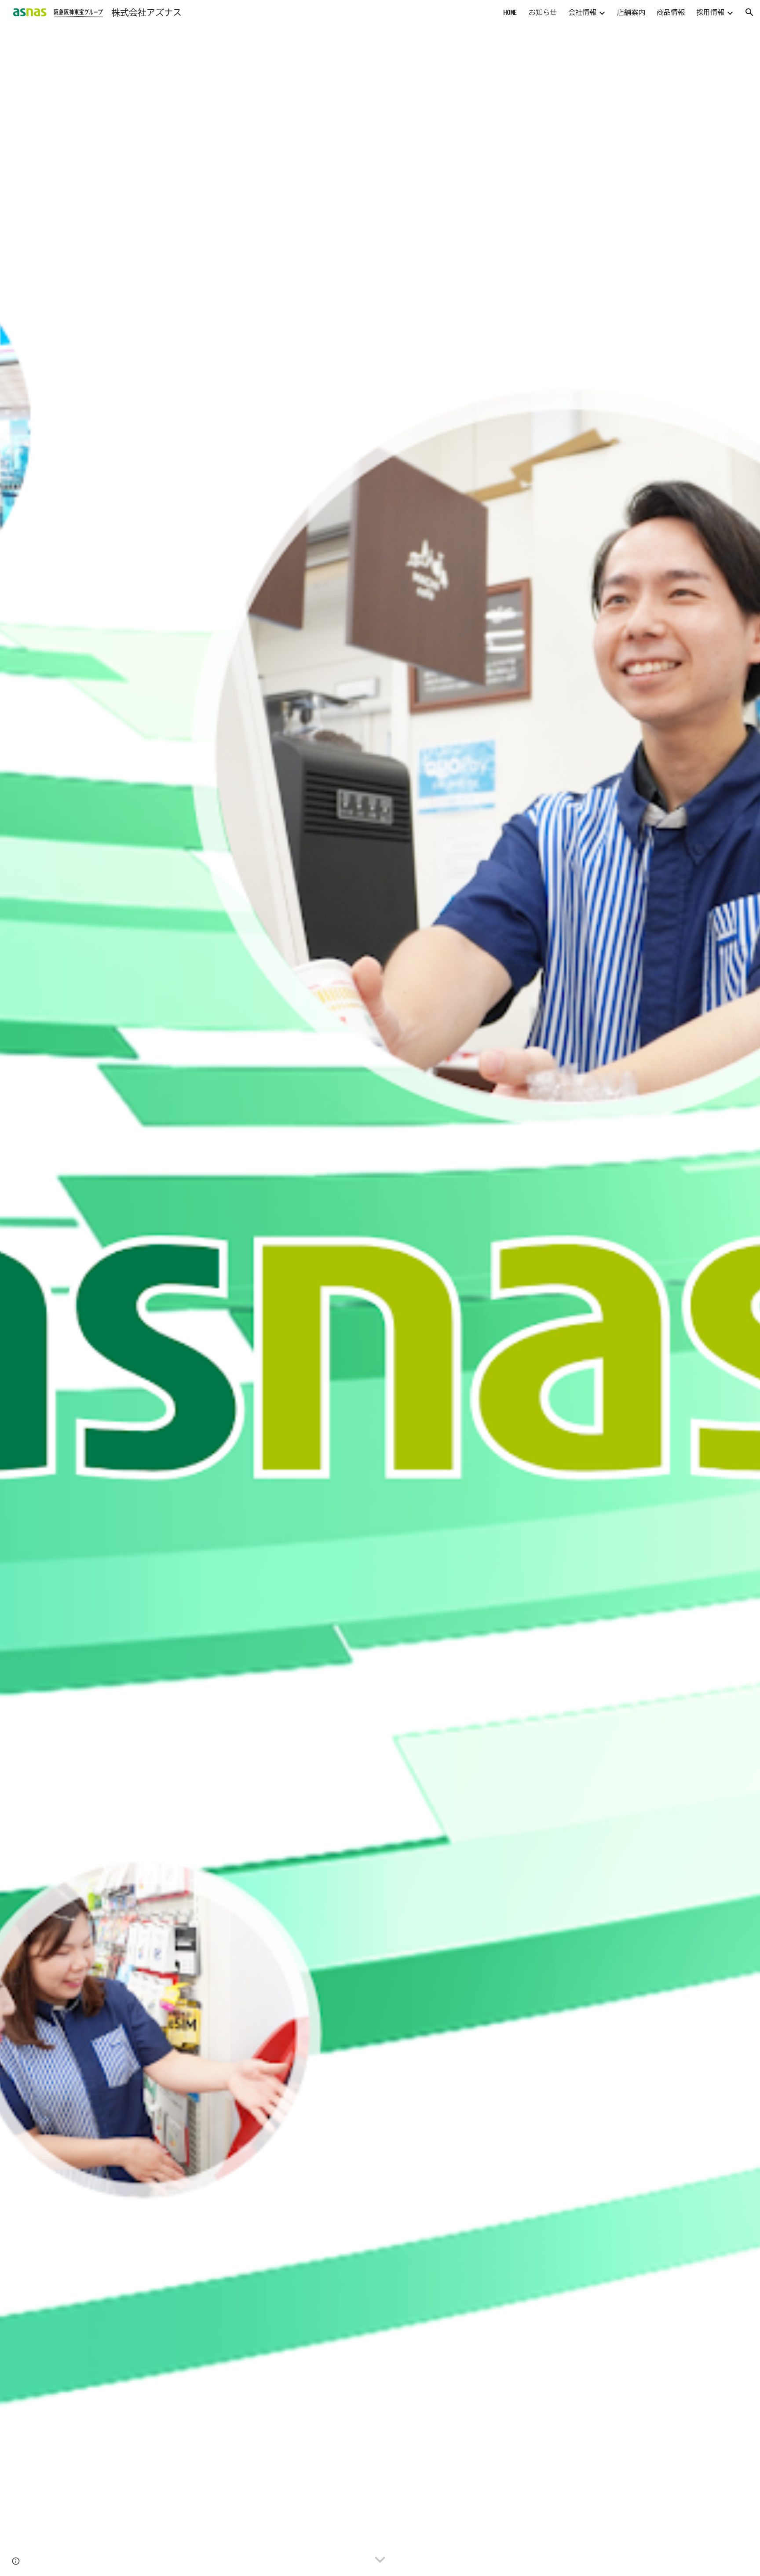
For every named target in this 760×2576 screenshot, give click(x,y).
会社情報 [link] (582, 12)
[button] (749, 12)
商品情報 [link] (671, 12)
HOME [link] (510, 12)
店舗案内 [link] (631, 12)
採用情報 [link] (710, 12)
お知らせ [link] (543, 12)
